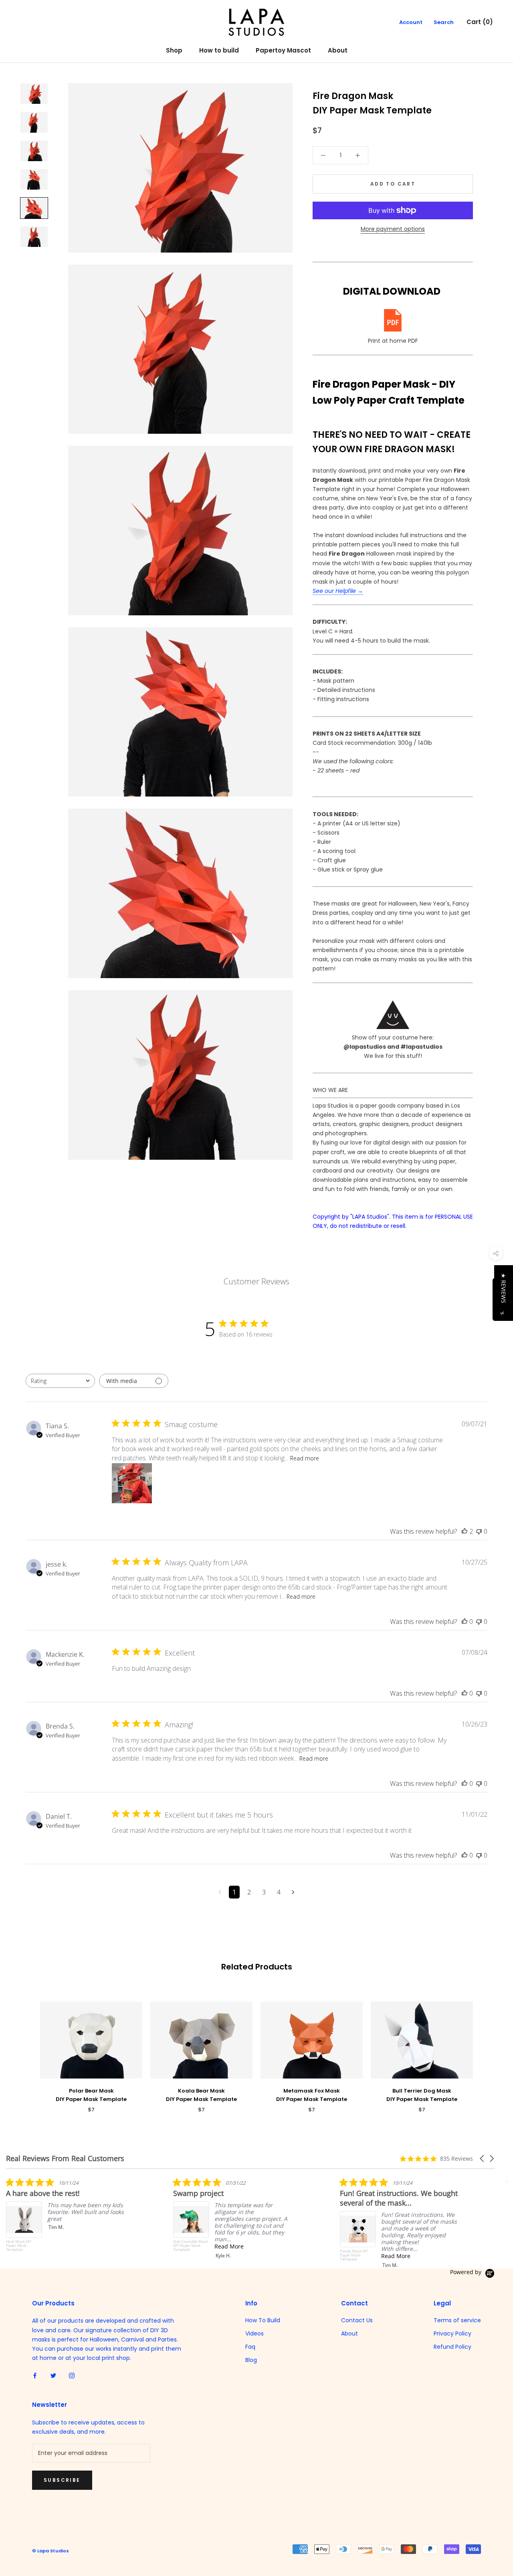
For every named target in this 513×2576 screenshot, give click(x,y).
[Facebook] (35, 2375)
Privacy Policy (452, 2333)
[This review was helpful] (465, 1531)
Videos (254, 2333)
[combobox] (60, 1381)
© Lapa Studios (50, 2551)
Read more (305, 1458)
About (338, 50)
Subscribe (62, 2480)
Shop (174, 50)
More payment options (393, 229)
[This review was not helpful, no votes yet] (479, 1531)
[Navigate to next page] (293, 1892)
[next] (488, 2049)
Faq (250, 2347)
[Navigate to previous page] (220, 1892)
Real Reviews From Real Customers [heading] (65, 2158)
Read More (118, 2246)
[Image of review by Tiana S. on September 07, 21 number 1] (132, 1483)
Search (444, 22)
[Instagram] (72, 2375)
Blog (251, 2360)
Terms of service (457, 2320)
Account (411, 22)
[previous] (25, 2049)
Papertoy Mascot (283, 50)
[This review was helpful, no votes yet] (465, 1622)
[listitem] (122, 2218)
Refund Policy (452, 2347)
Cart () (480, 22)
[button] (483, 2158)
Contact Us (357, 2320)
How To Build (263, 2320)
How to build (219, 50)
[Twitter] (53, 2375)
